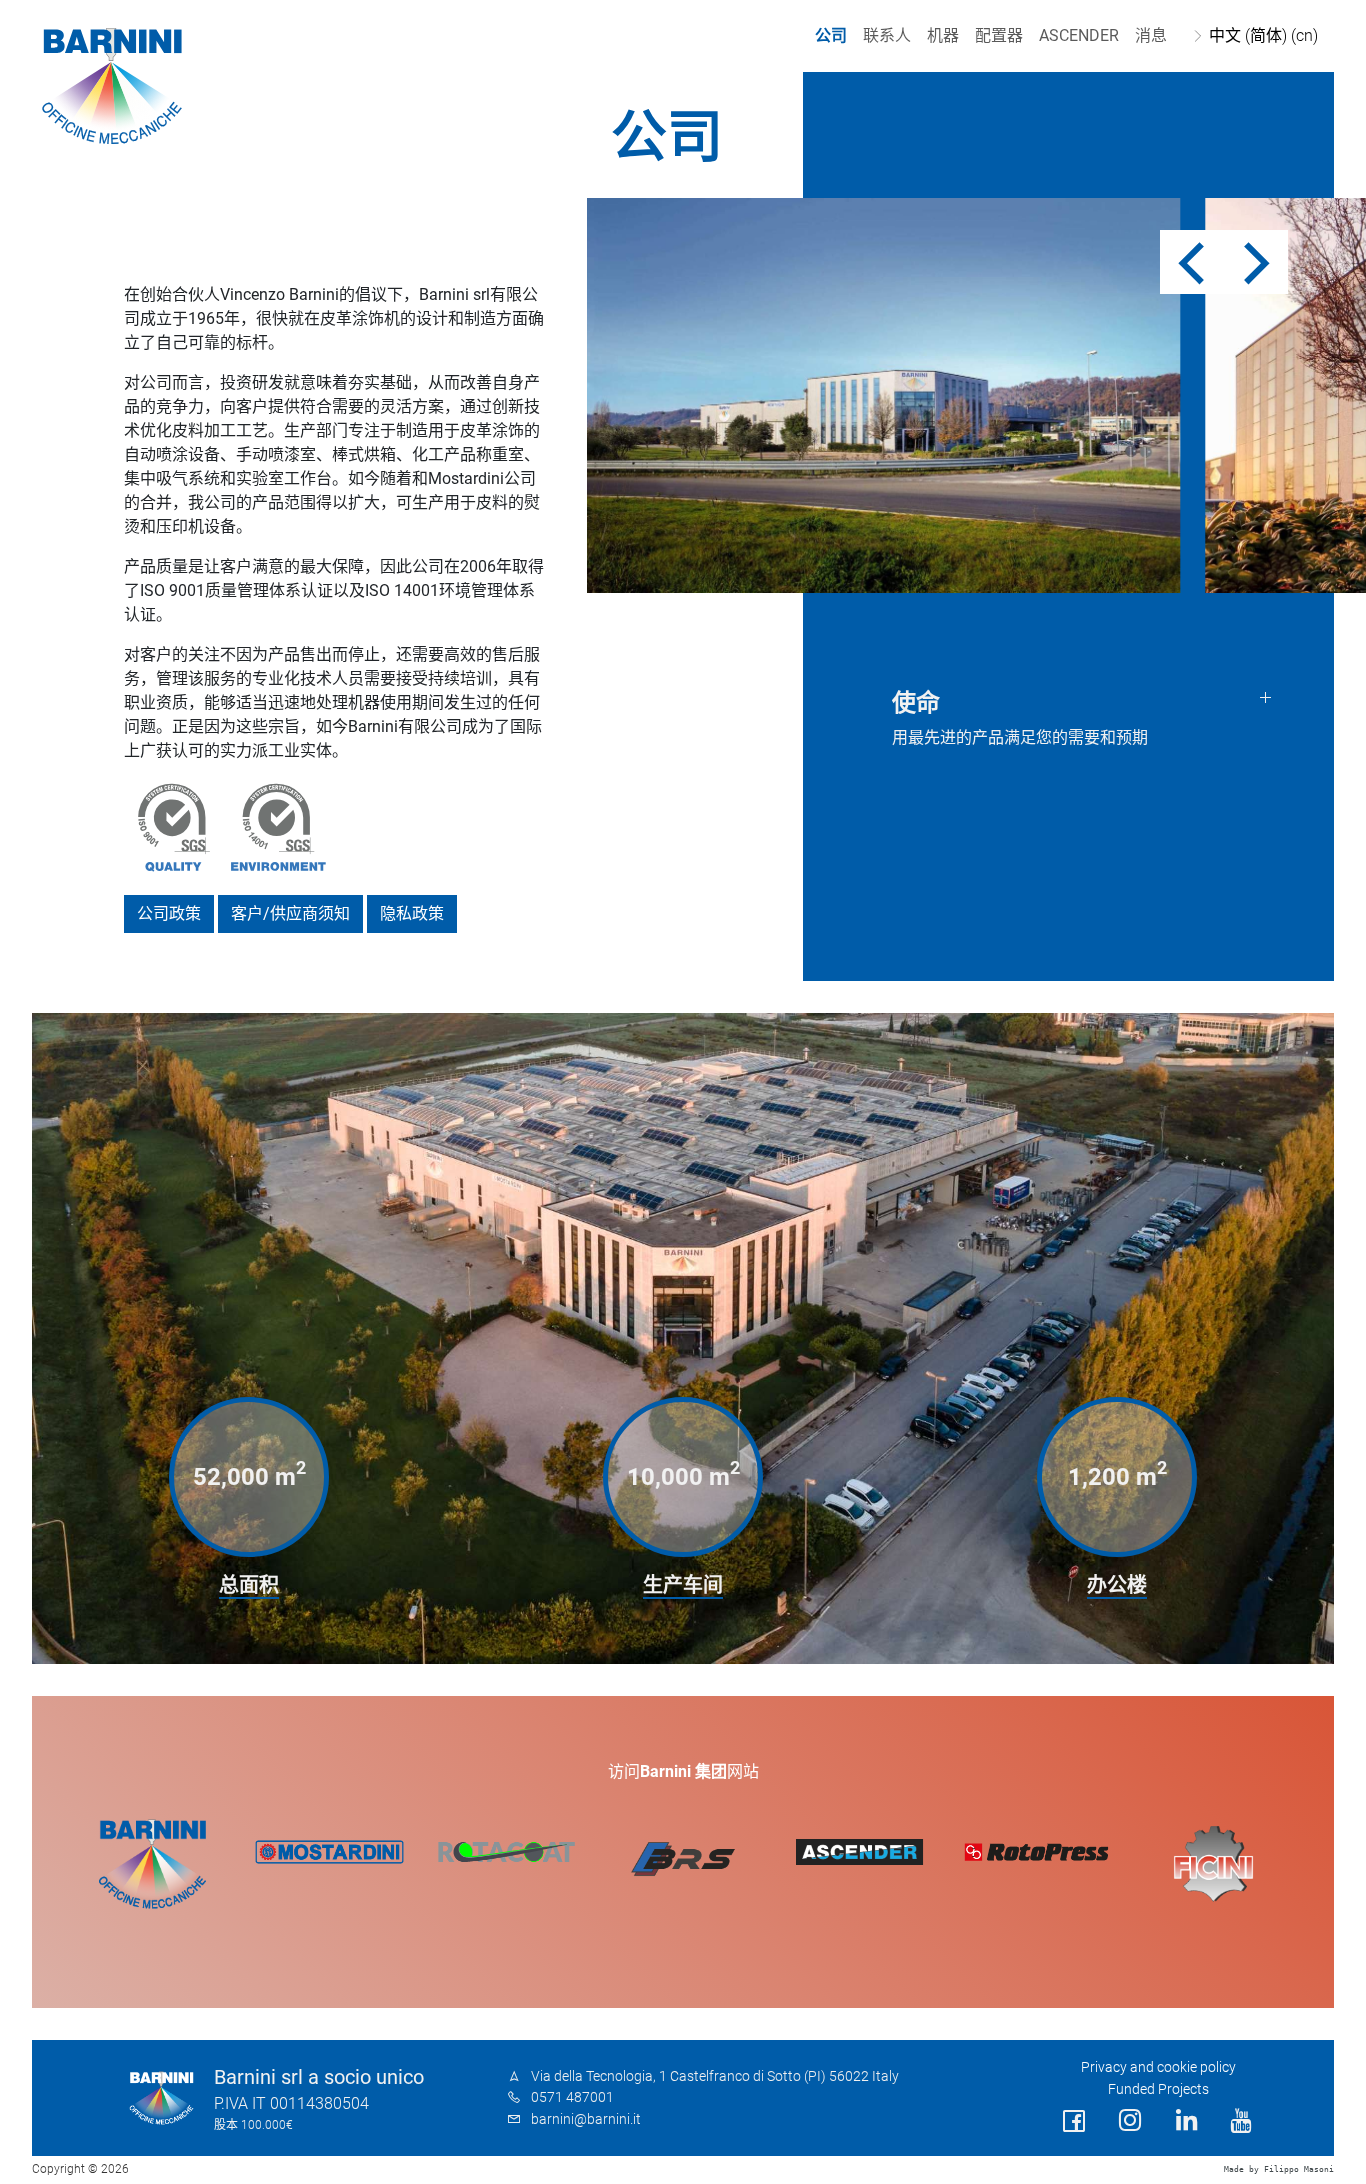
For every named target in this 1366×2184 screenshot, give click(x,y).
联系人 (887, 35)
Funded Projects (1158, 2089)
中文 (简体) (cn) (1263, 35)
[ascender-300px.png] (859, 1851)
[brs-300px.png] (683, 1859)
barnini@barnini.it (586, 2119)
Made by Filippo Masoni (1279, 2169)
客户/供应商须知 (290, 913)
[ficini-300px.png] (1213, 1864)
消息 (1151, 35)
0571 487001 (572, 2097)
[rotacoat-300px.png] (506, 1851)
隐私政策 (412, 913)
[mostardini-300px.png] (329, 1851)
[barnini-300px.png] (152, 1864)
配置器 (999, 35)
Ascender (1079, 35)
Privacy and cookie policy (1158, 2067)
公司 (831, 35)
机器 (943, 35)
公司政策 (169, 913)
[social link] (1074, 2121)
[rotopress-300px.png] (1036, 1851)
